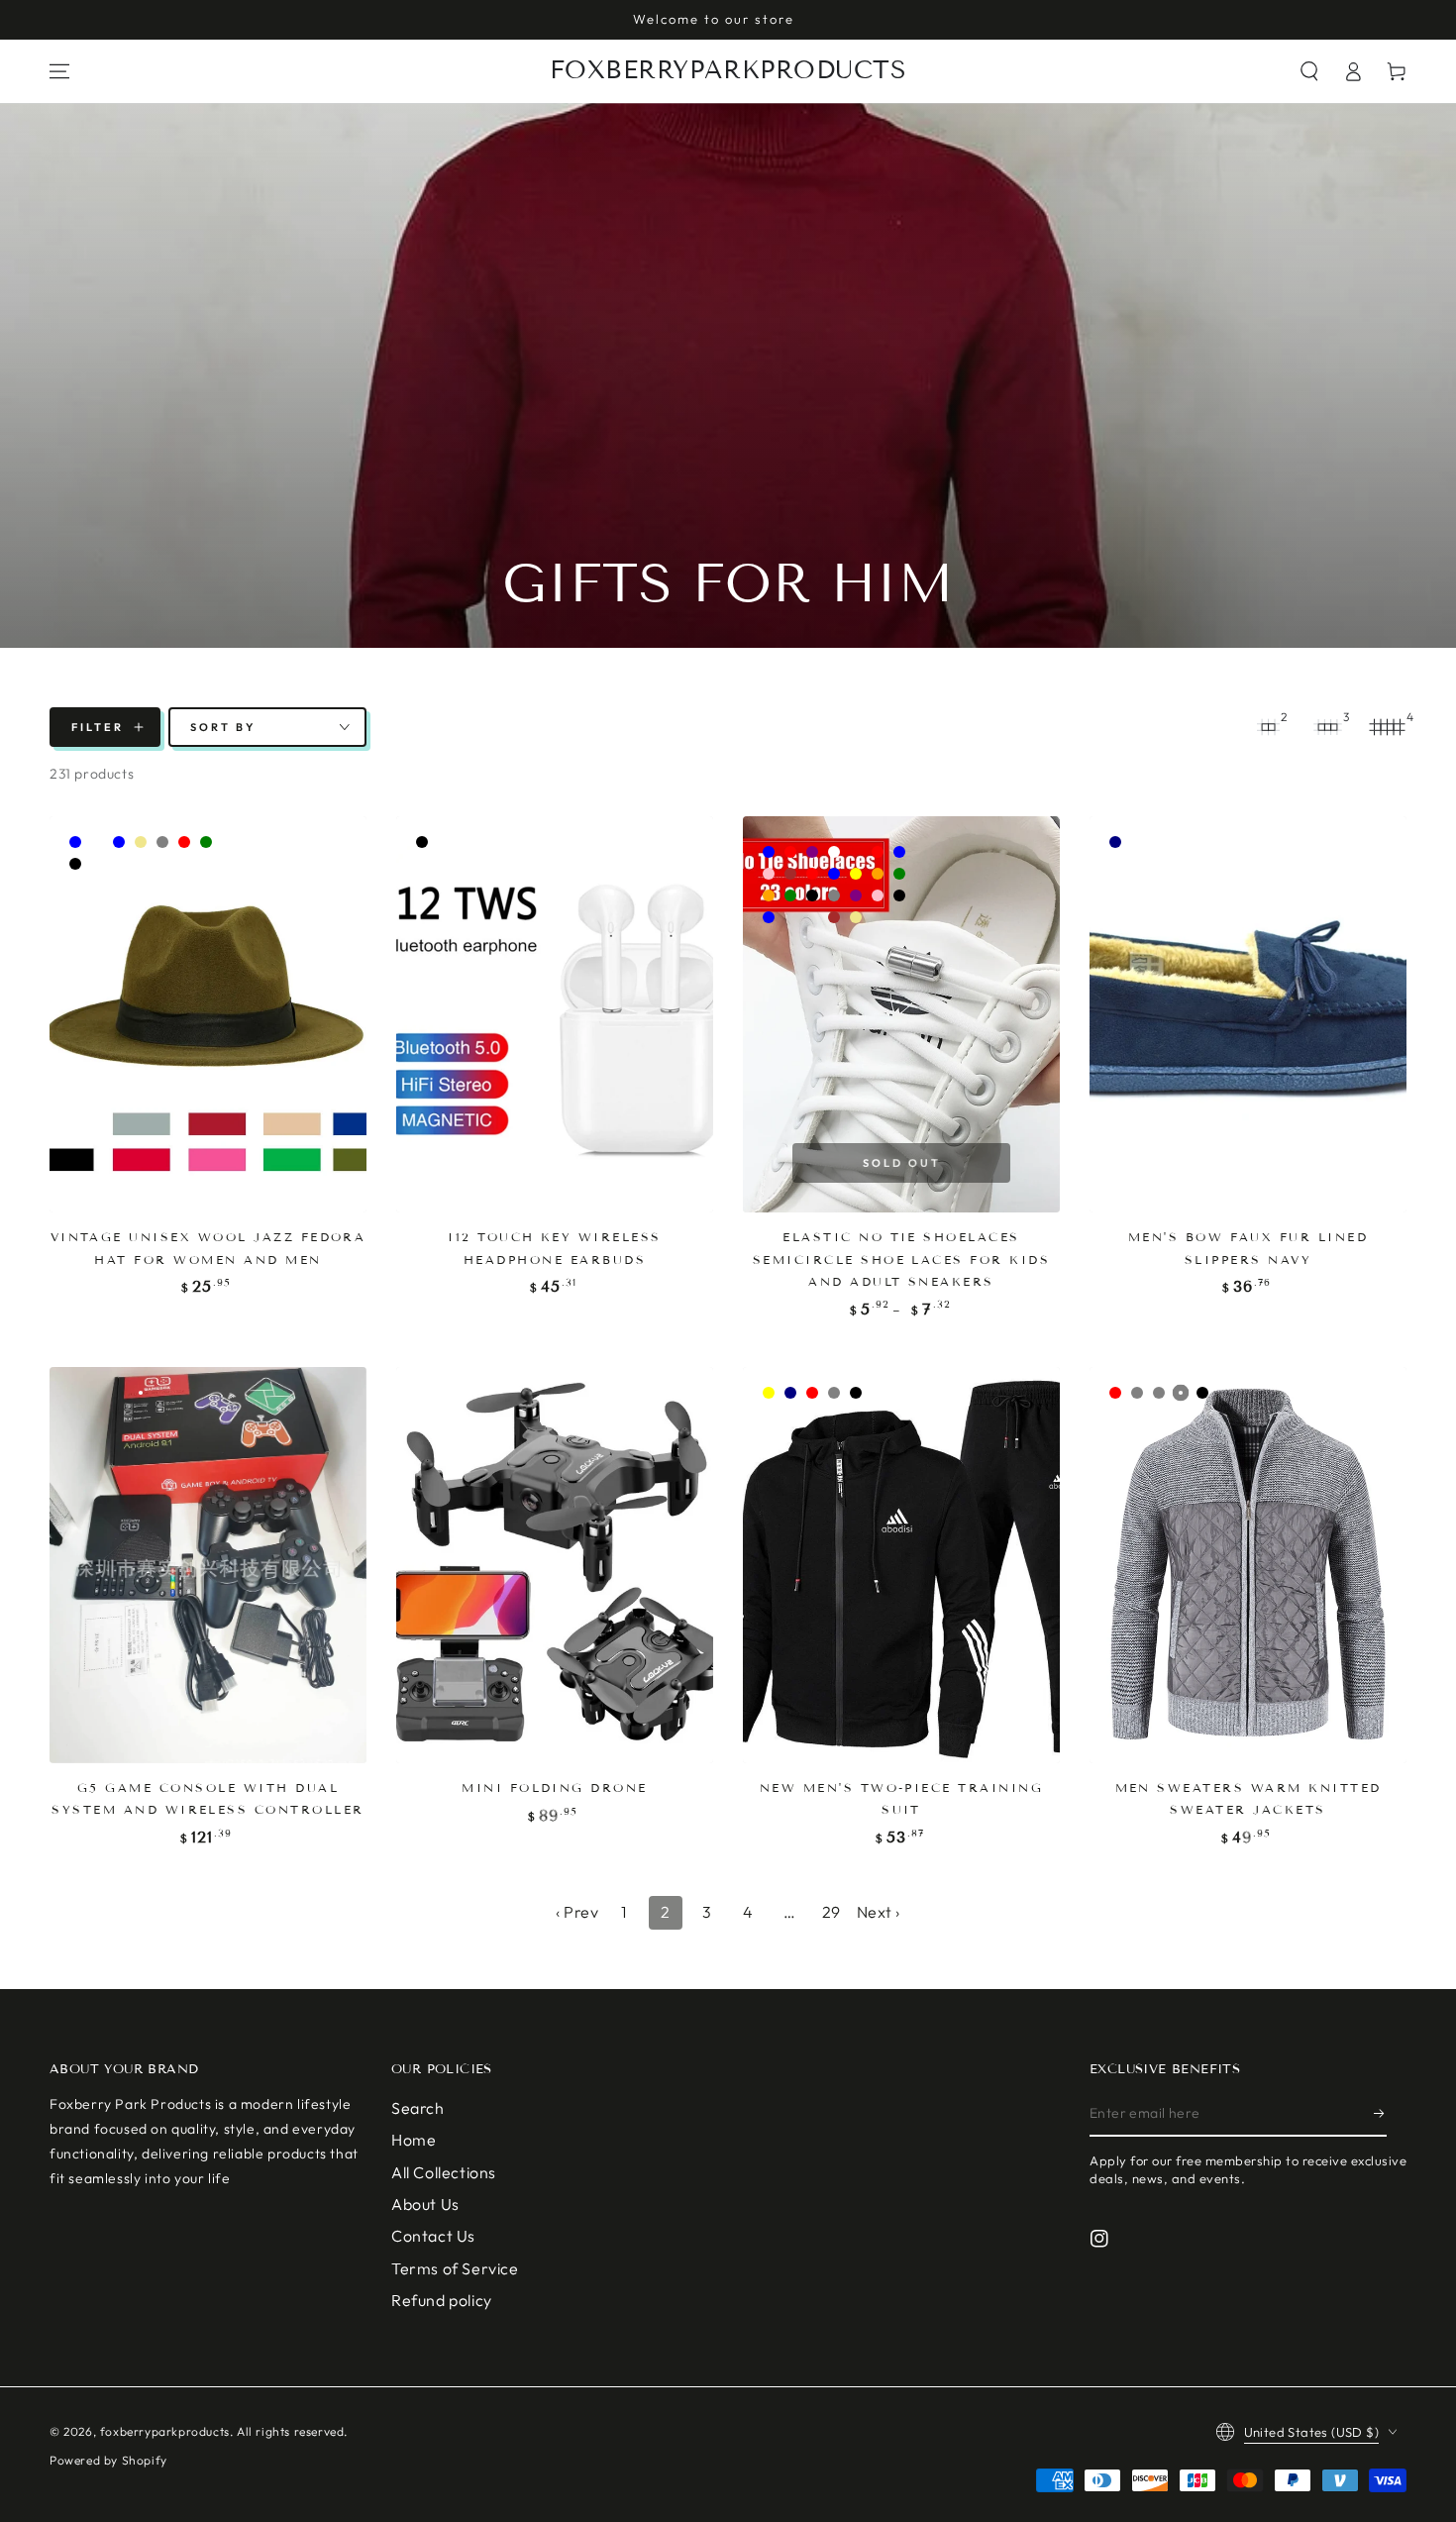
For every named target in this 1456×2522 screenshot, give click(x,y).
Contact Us (433, 2236)
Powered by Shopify (108, 2460)
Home (414, 2140)
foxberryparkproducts (165, 2431)
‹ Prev (577, 1912)
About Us (425, 2204)
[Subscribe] (1380, 2114)
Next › (879, 1912)
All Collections (444, 2172)
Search (418, 2108)
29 (832, 1912)
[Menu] (59, 71)
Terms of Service (455, 2268)
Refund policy (442, 2300)
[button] (1309, 71)
